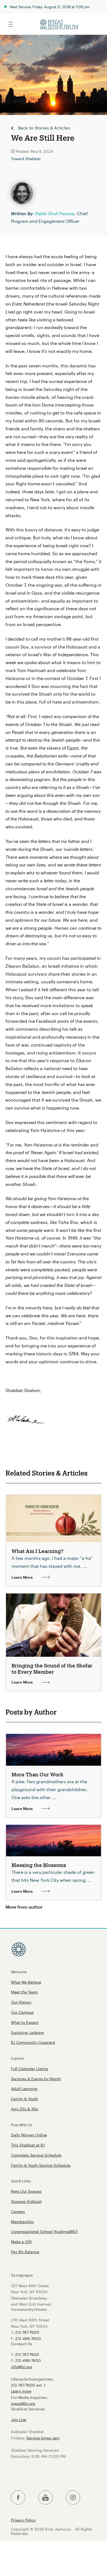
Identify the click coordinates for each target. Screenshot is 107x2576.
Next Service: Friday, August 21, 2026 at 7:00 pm (50, 7)
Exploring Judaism (28, 2032)
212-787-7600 (27, 2332)
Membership (22, 2222)
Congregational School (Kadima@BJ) (44, 2231)
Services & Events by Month (36, 2079)
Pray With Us (22, 2125)
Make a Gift (21, 2242)
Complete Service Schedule (36, 2155)
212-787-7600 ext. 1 (28, 2385)
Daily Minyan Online (29, 2135)
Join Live (19, 2420)
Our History (21, 2002)
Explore (18, 2058)
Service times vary (43, 2438)
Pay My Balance (25, 2252)
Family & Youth (24, 2099)
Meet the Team (24, 1992)
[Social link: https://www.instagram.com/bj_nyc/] (73, 2498)
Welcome (19, 1972)
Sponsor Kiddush (26, 2201)
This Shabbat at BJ (28, 2145)
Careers (18, 2212)
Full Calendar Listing (30, 2069)
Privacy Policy (23, 2520)
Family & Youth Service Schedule (41, 2165)
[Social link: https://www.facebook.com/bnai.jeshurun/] (18, 2498)
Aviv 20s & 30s (25, 2109)
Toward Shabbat (26, 159)
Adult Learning (24, 2089)
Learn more (21, 2391)
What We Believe (26, 1982)
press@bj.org (23, 2403)
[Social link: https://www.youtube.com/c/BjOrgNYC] (46, 2498)
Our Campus (22, 2012)
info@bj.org (22, 2367)
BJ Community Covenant (33, 2042)
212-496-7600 (28, 2339)
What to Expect (25, 2022)
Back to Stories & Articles (44, 128)
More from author (24, 1907)
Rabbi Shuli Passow (55, 213)
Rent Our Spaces (26, 2191)
